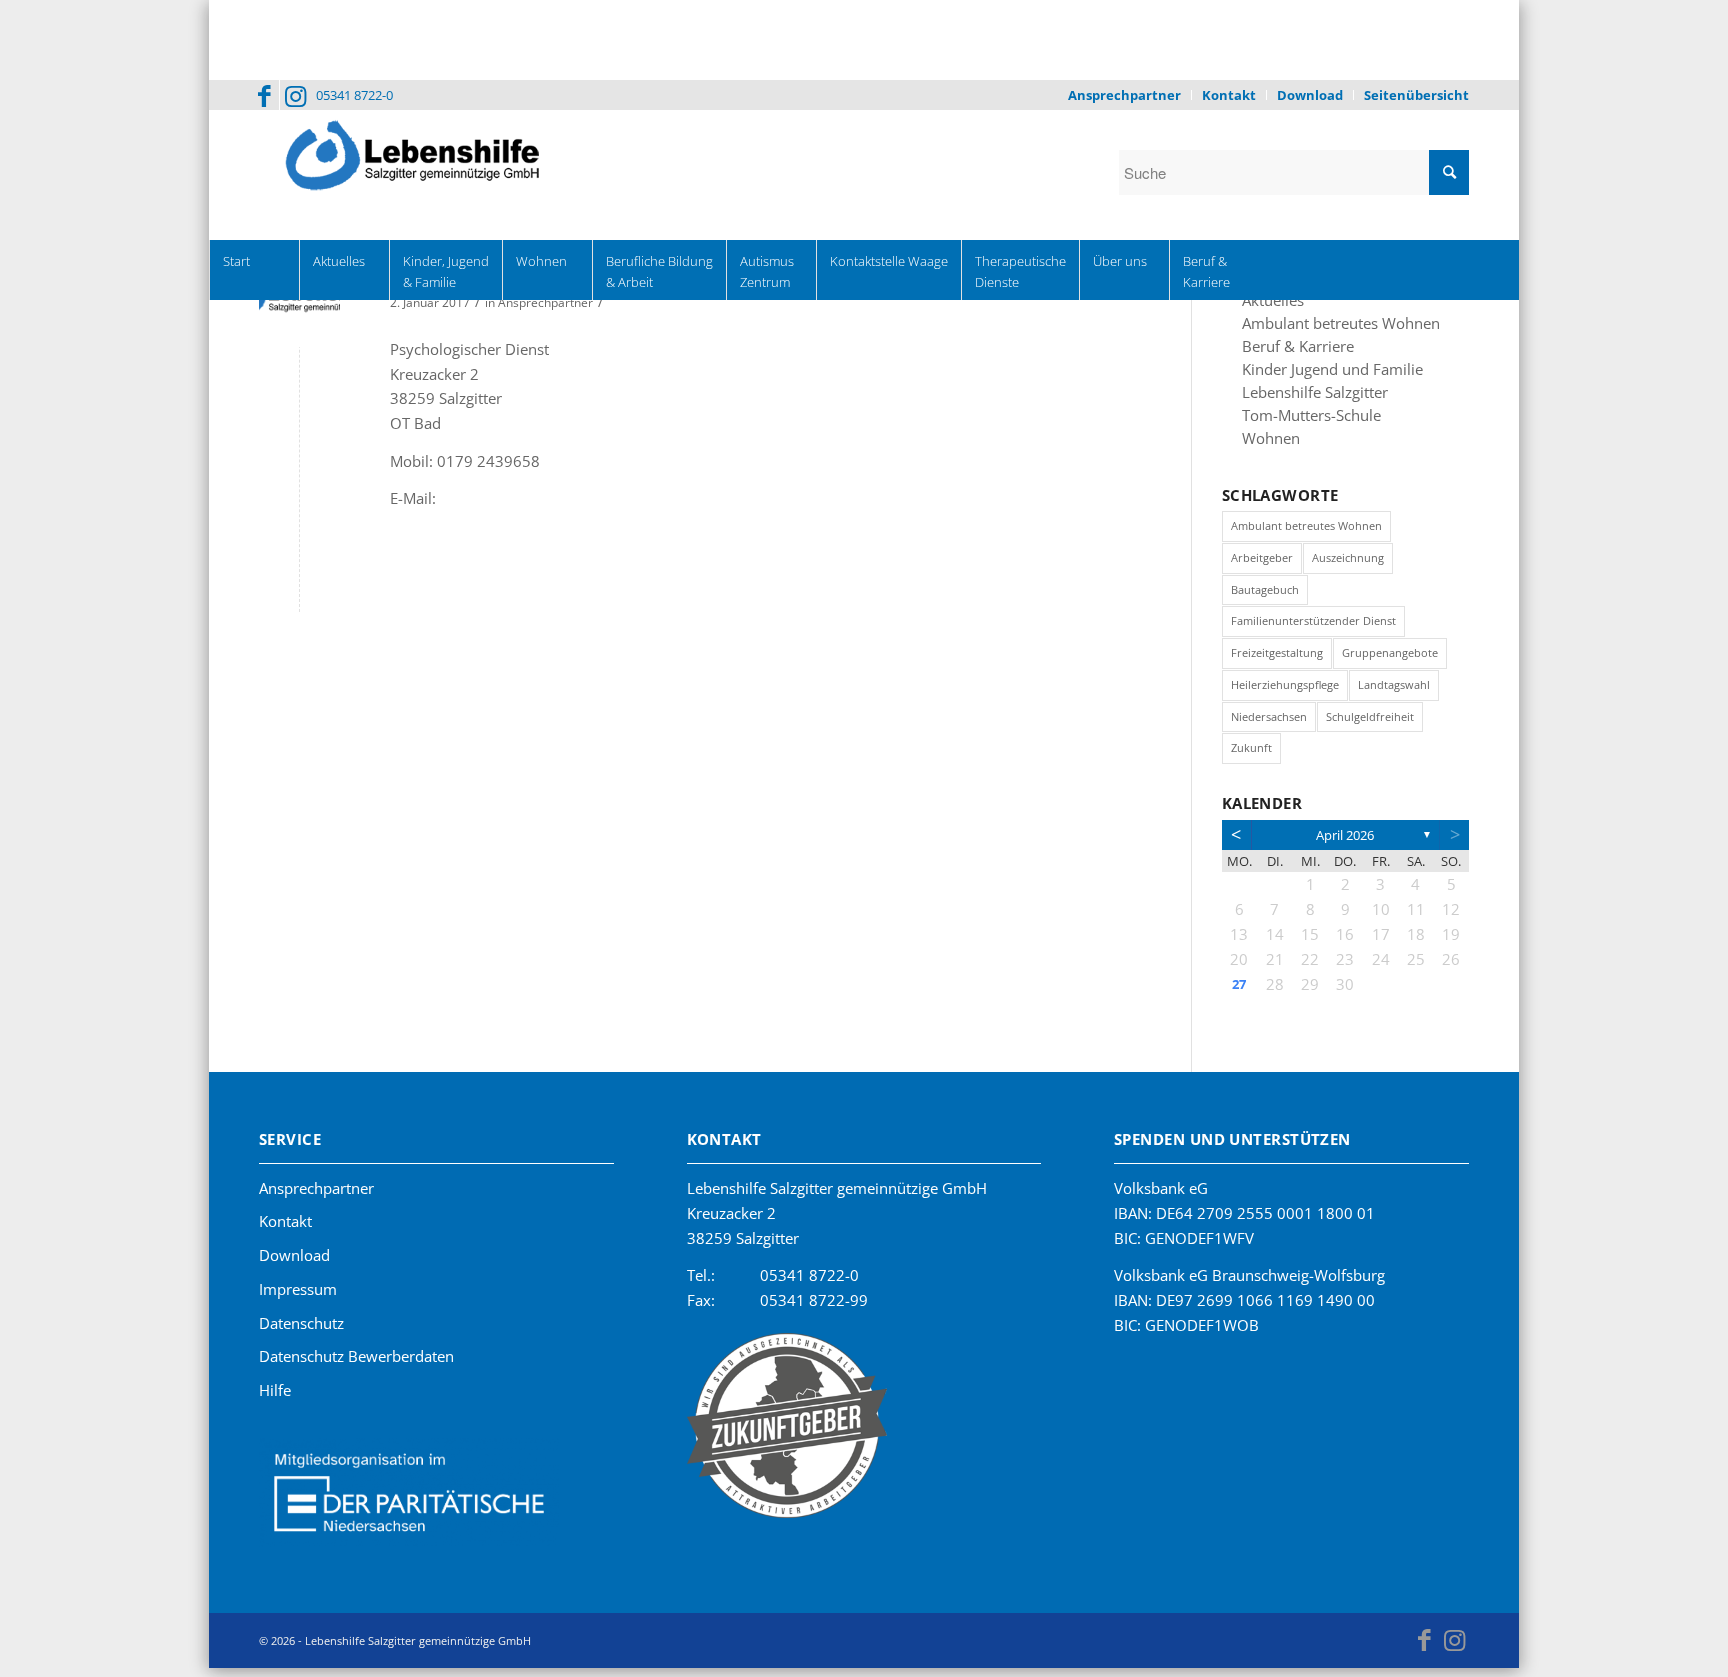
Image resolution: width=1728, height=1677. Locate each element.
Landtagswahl (1394, 691)
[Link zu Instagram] (295, 95)
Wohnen (1267, 445)
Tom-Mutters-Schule (1303, 421)
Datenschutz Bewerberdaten (356, 1363)
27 (1239, 991)
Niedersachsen (1269, 723)
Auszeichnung (1348, 564)
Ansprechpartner (1124, 95)
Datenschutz (301, 1330)
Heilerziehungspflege (1285, 691)
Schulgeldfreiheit (1370, 723)
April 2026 (1345, 842)
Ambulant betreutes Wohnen (1329, 325)
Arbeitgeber (1262, 564)
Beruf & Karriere (1289, 349)
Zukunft (1251, 754)
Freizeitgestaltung (1277, 659)
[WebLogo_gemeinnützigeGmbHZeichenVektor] (299, 306)
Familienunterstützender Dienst (1313, 627)
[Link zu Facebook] (264, 95)
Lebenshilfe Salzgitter (1305, 397)
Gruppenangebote (1390, 659)
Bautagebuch (1265, 596)
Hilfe (275, 1397)
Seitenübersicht (1416, 95)
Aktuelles (1269, 301)
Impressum (298, 1296)
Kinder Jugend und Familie (1319, 373)
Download (1310, 95)
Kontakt (1229, 95)
